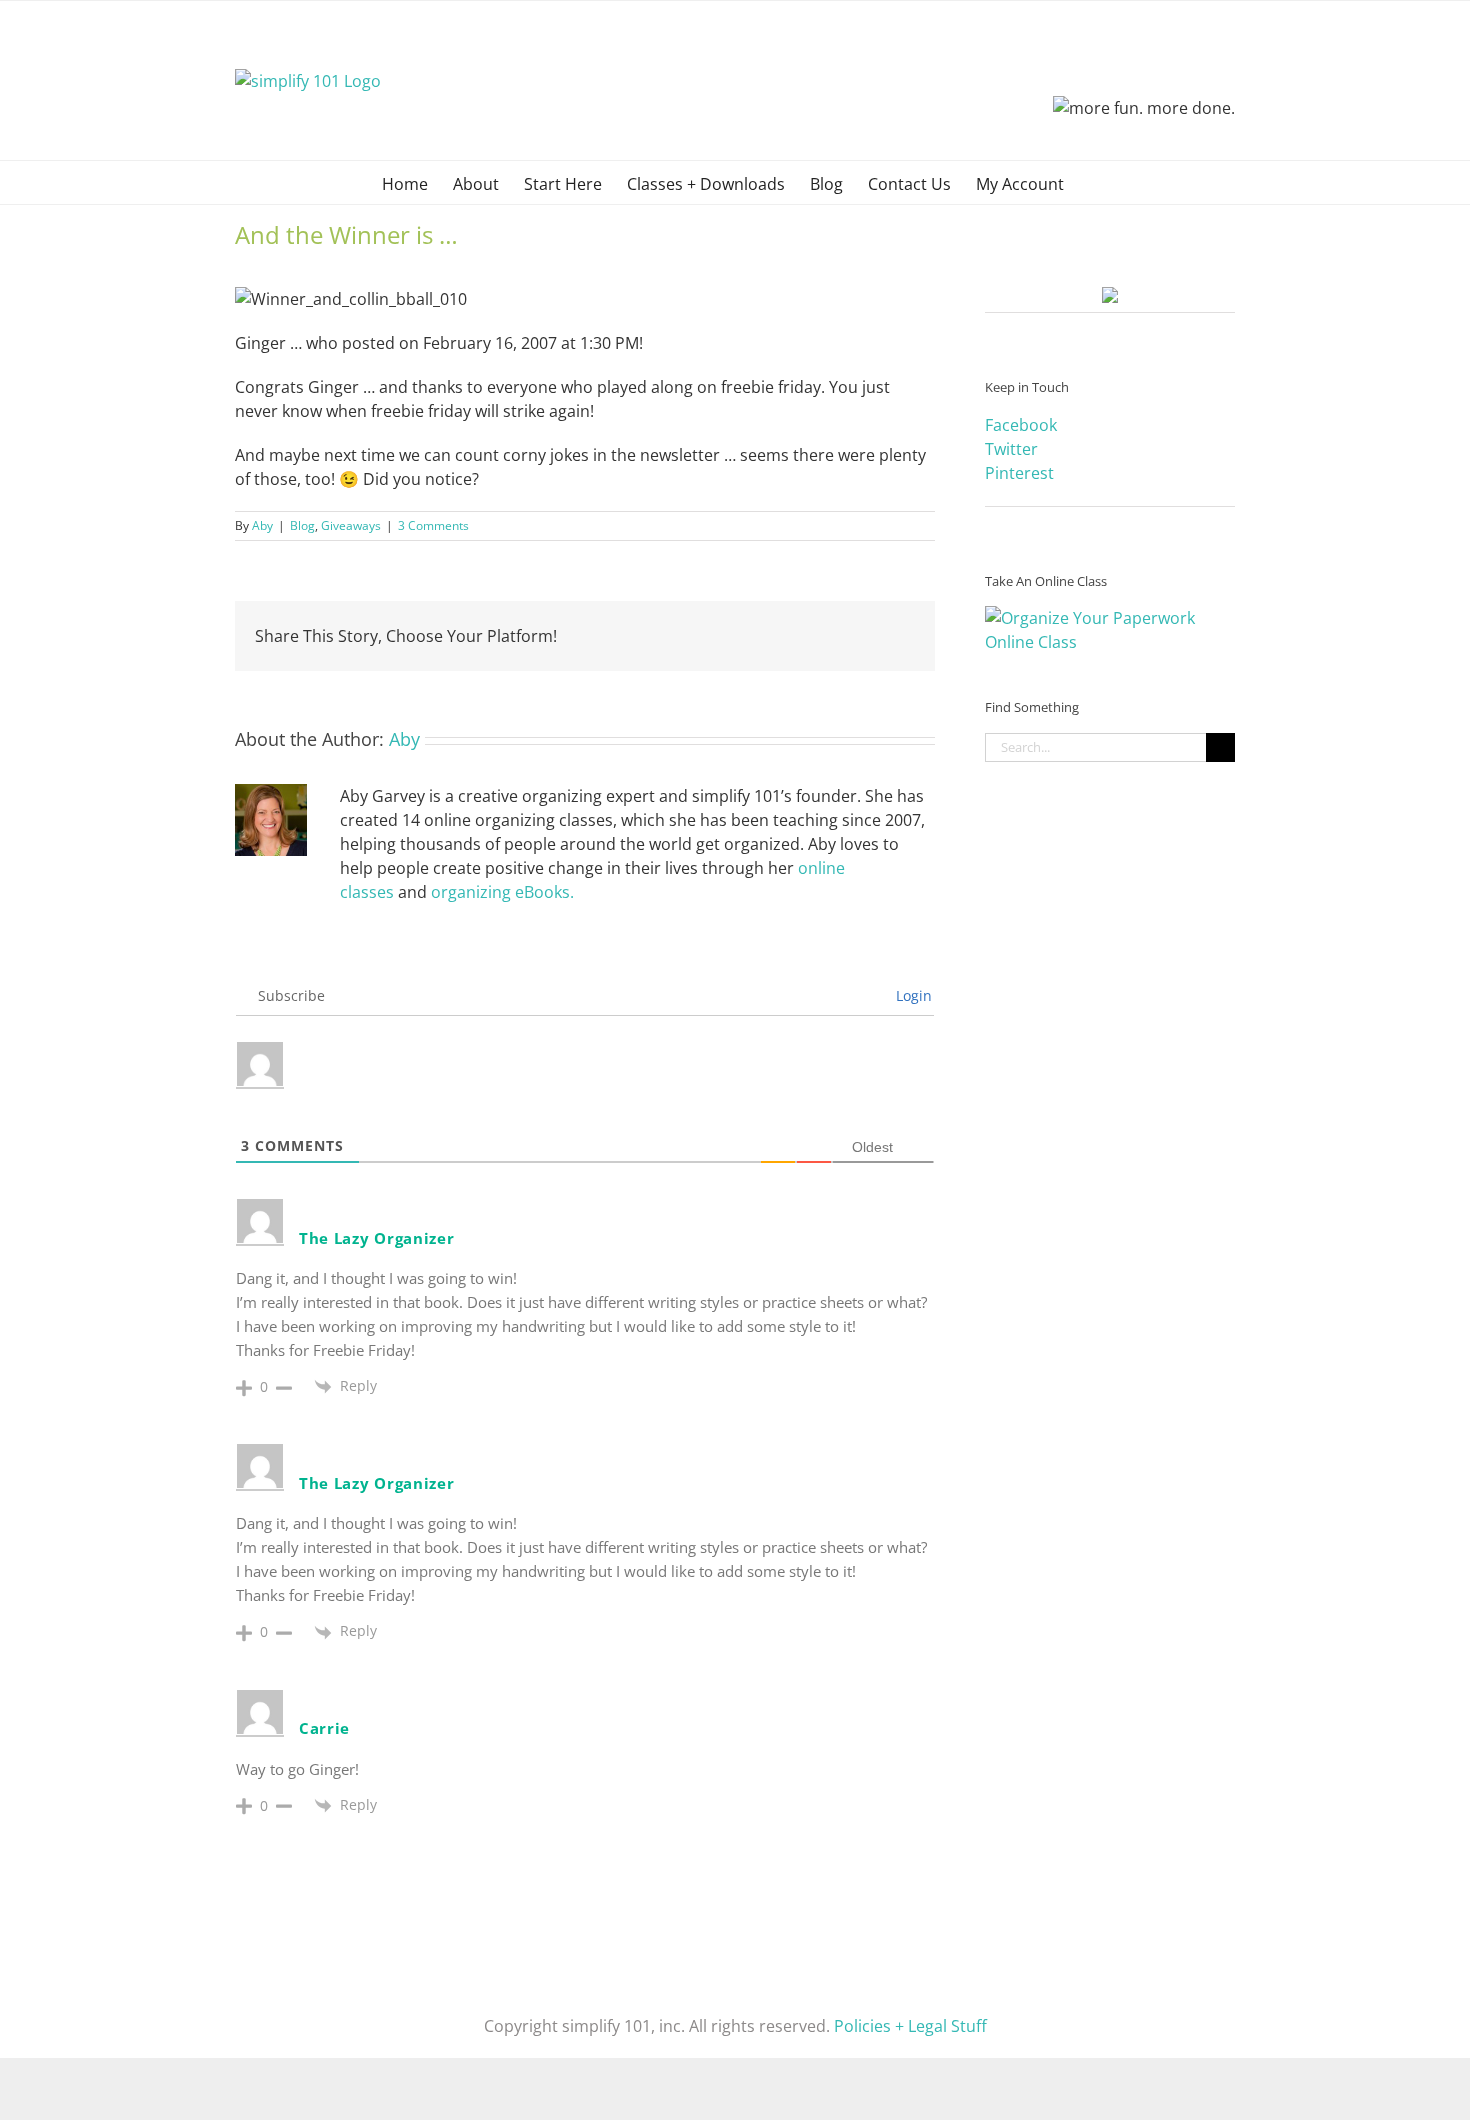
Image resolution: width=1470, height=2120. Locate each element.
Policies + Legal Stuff (910, 2026)
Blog (302, 525)
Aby (262, 525)
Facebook (1021, 425)
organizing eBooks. (502, 892)
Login (912, 995)
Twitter (1011, 449)
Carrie (324, 1728)
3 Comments (433, 525)
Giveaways (351, 525)
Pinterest (1019, 473)
